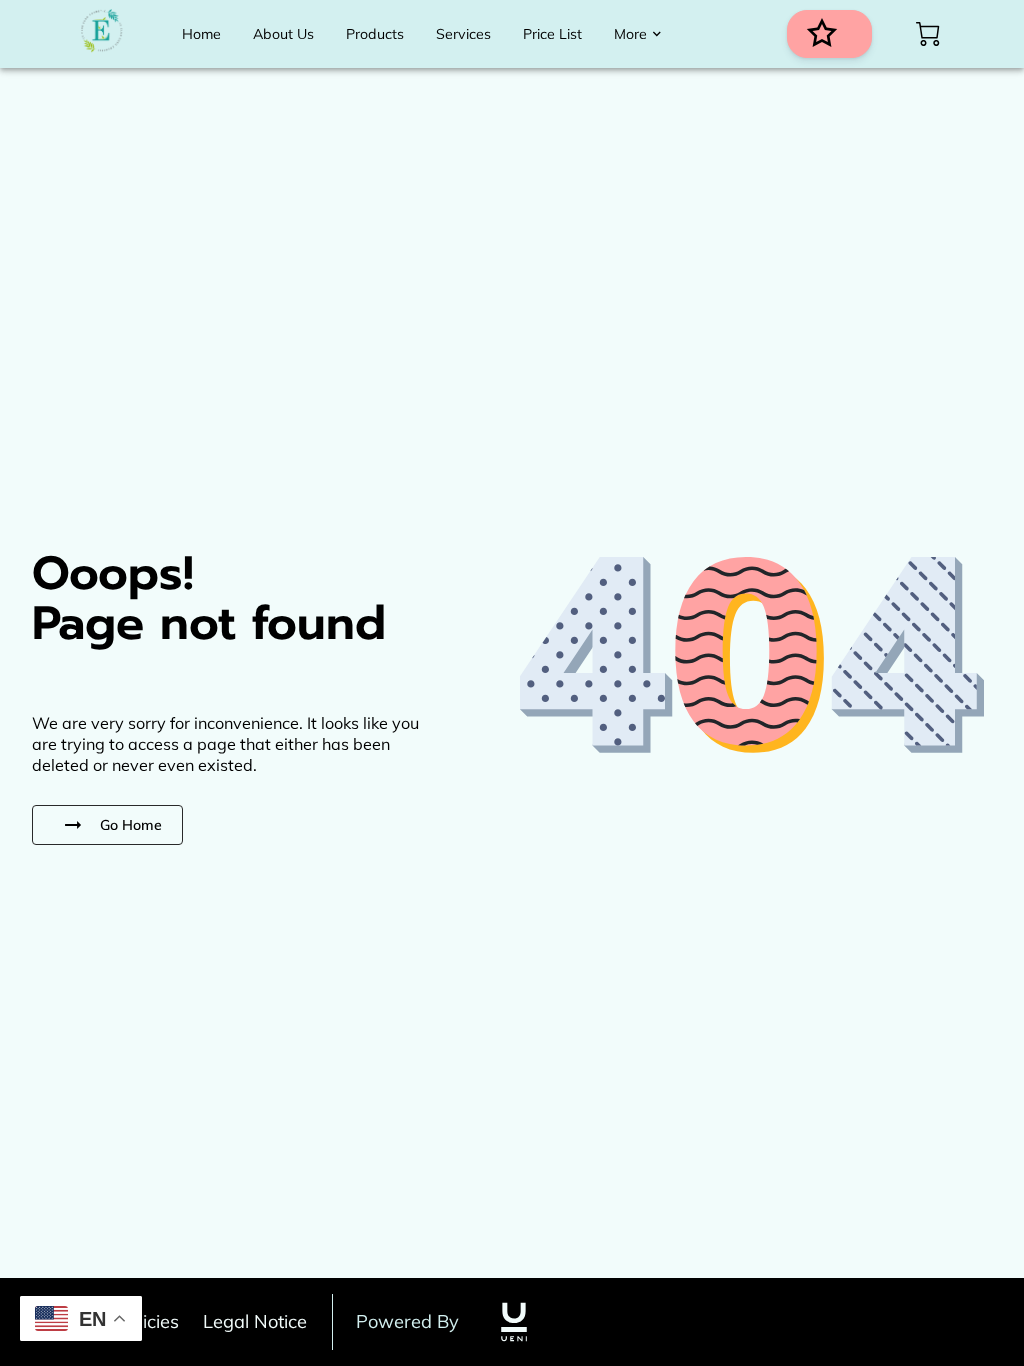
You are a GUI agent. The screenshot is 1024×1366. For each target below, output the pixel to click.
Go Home (131, 825)
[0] (928, 34)
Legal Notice (255, 1321)
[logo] (514, 1322)
